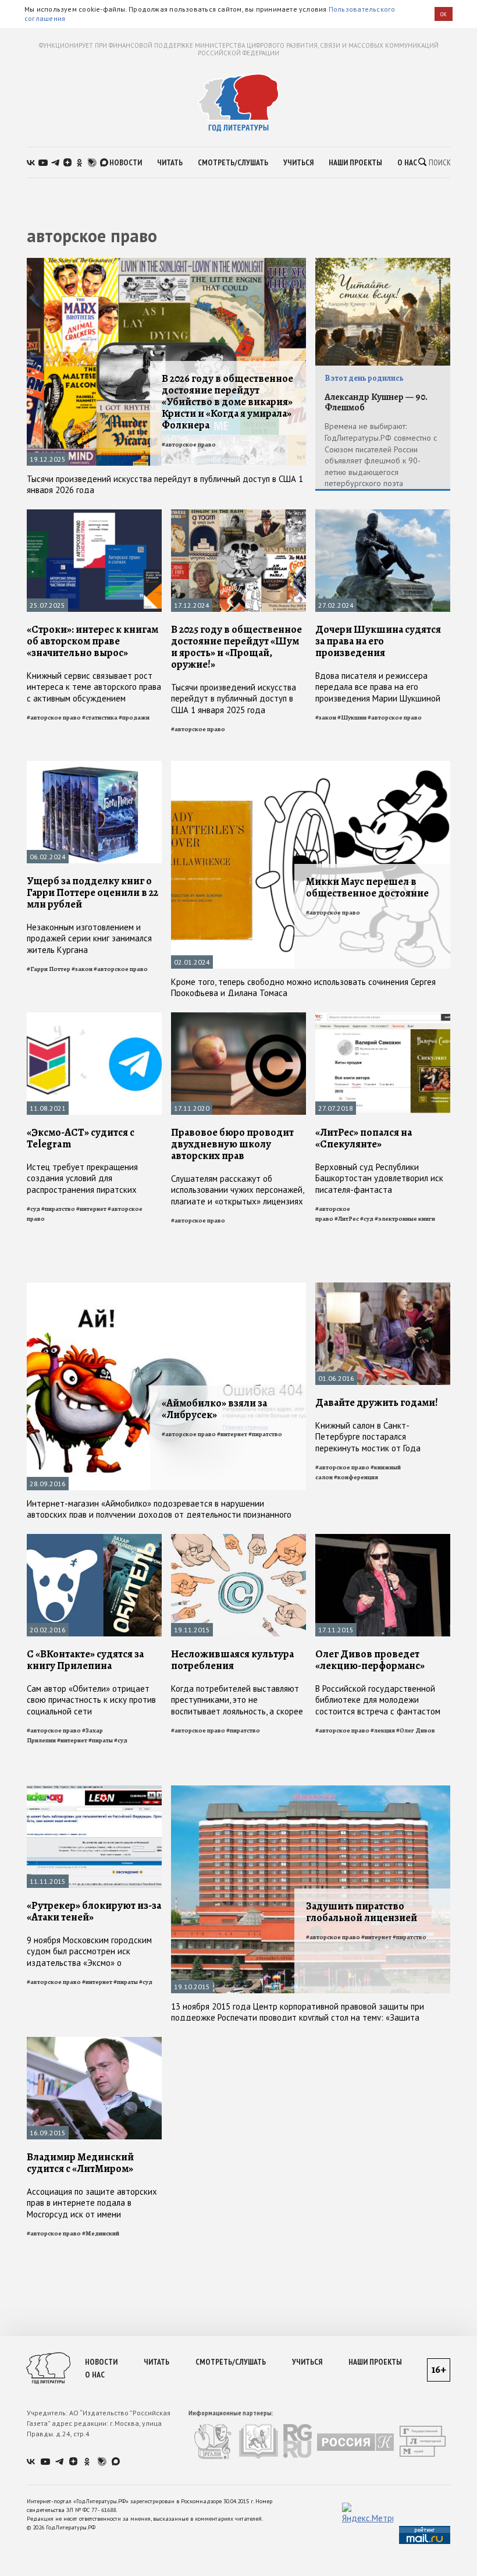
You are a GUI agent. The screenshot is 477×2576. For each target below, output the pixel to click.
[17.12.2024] (238, 514)
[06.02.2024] (94, 766)
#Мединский (101, 2233)
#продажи (134, 717)
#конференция (356, 1477)
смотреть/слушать (233, 162)
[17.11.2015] (383, 1539)
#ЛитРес (347, 1219)
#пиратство (58, 1209)
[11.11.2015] (94, 1790)
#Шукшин (352, 717)
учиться (298, 162)
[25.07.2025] (94, 514)
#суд (33, 1209)
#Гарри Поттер (49, 969)
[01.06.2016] (383, 1287)
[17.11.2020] (238, 1017)
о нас (407, 162)
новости (126, 162)
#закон (326, 717)
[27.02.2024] (383, 514)
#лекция (383, 1730)
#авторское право (189, 444)
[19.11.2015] (238, 1539)
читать (170, 162)
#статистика (100, 717)
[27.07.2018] (383, 1017)
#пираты (101, 1740)
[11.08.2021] (94, 1017)
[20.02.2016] (94, 1539)
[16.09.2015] (94, 2042)
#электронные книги (405, 1219)
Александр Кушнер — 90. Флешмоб (376, 403)
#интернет (91, 1209)
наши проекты (355, 162)
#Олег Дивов (416, 1730)
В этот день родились (364, 378)
